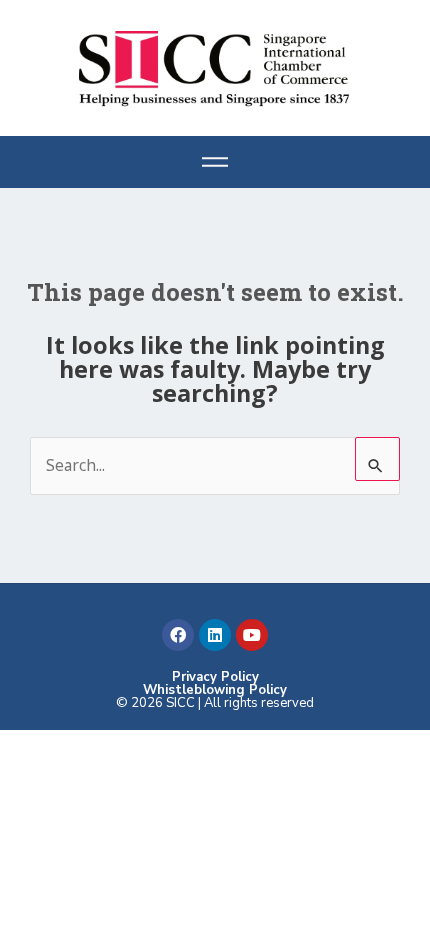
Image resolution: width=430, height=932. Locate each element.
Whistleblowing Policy (215, 690)
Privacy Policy (215, 677)
